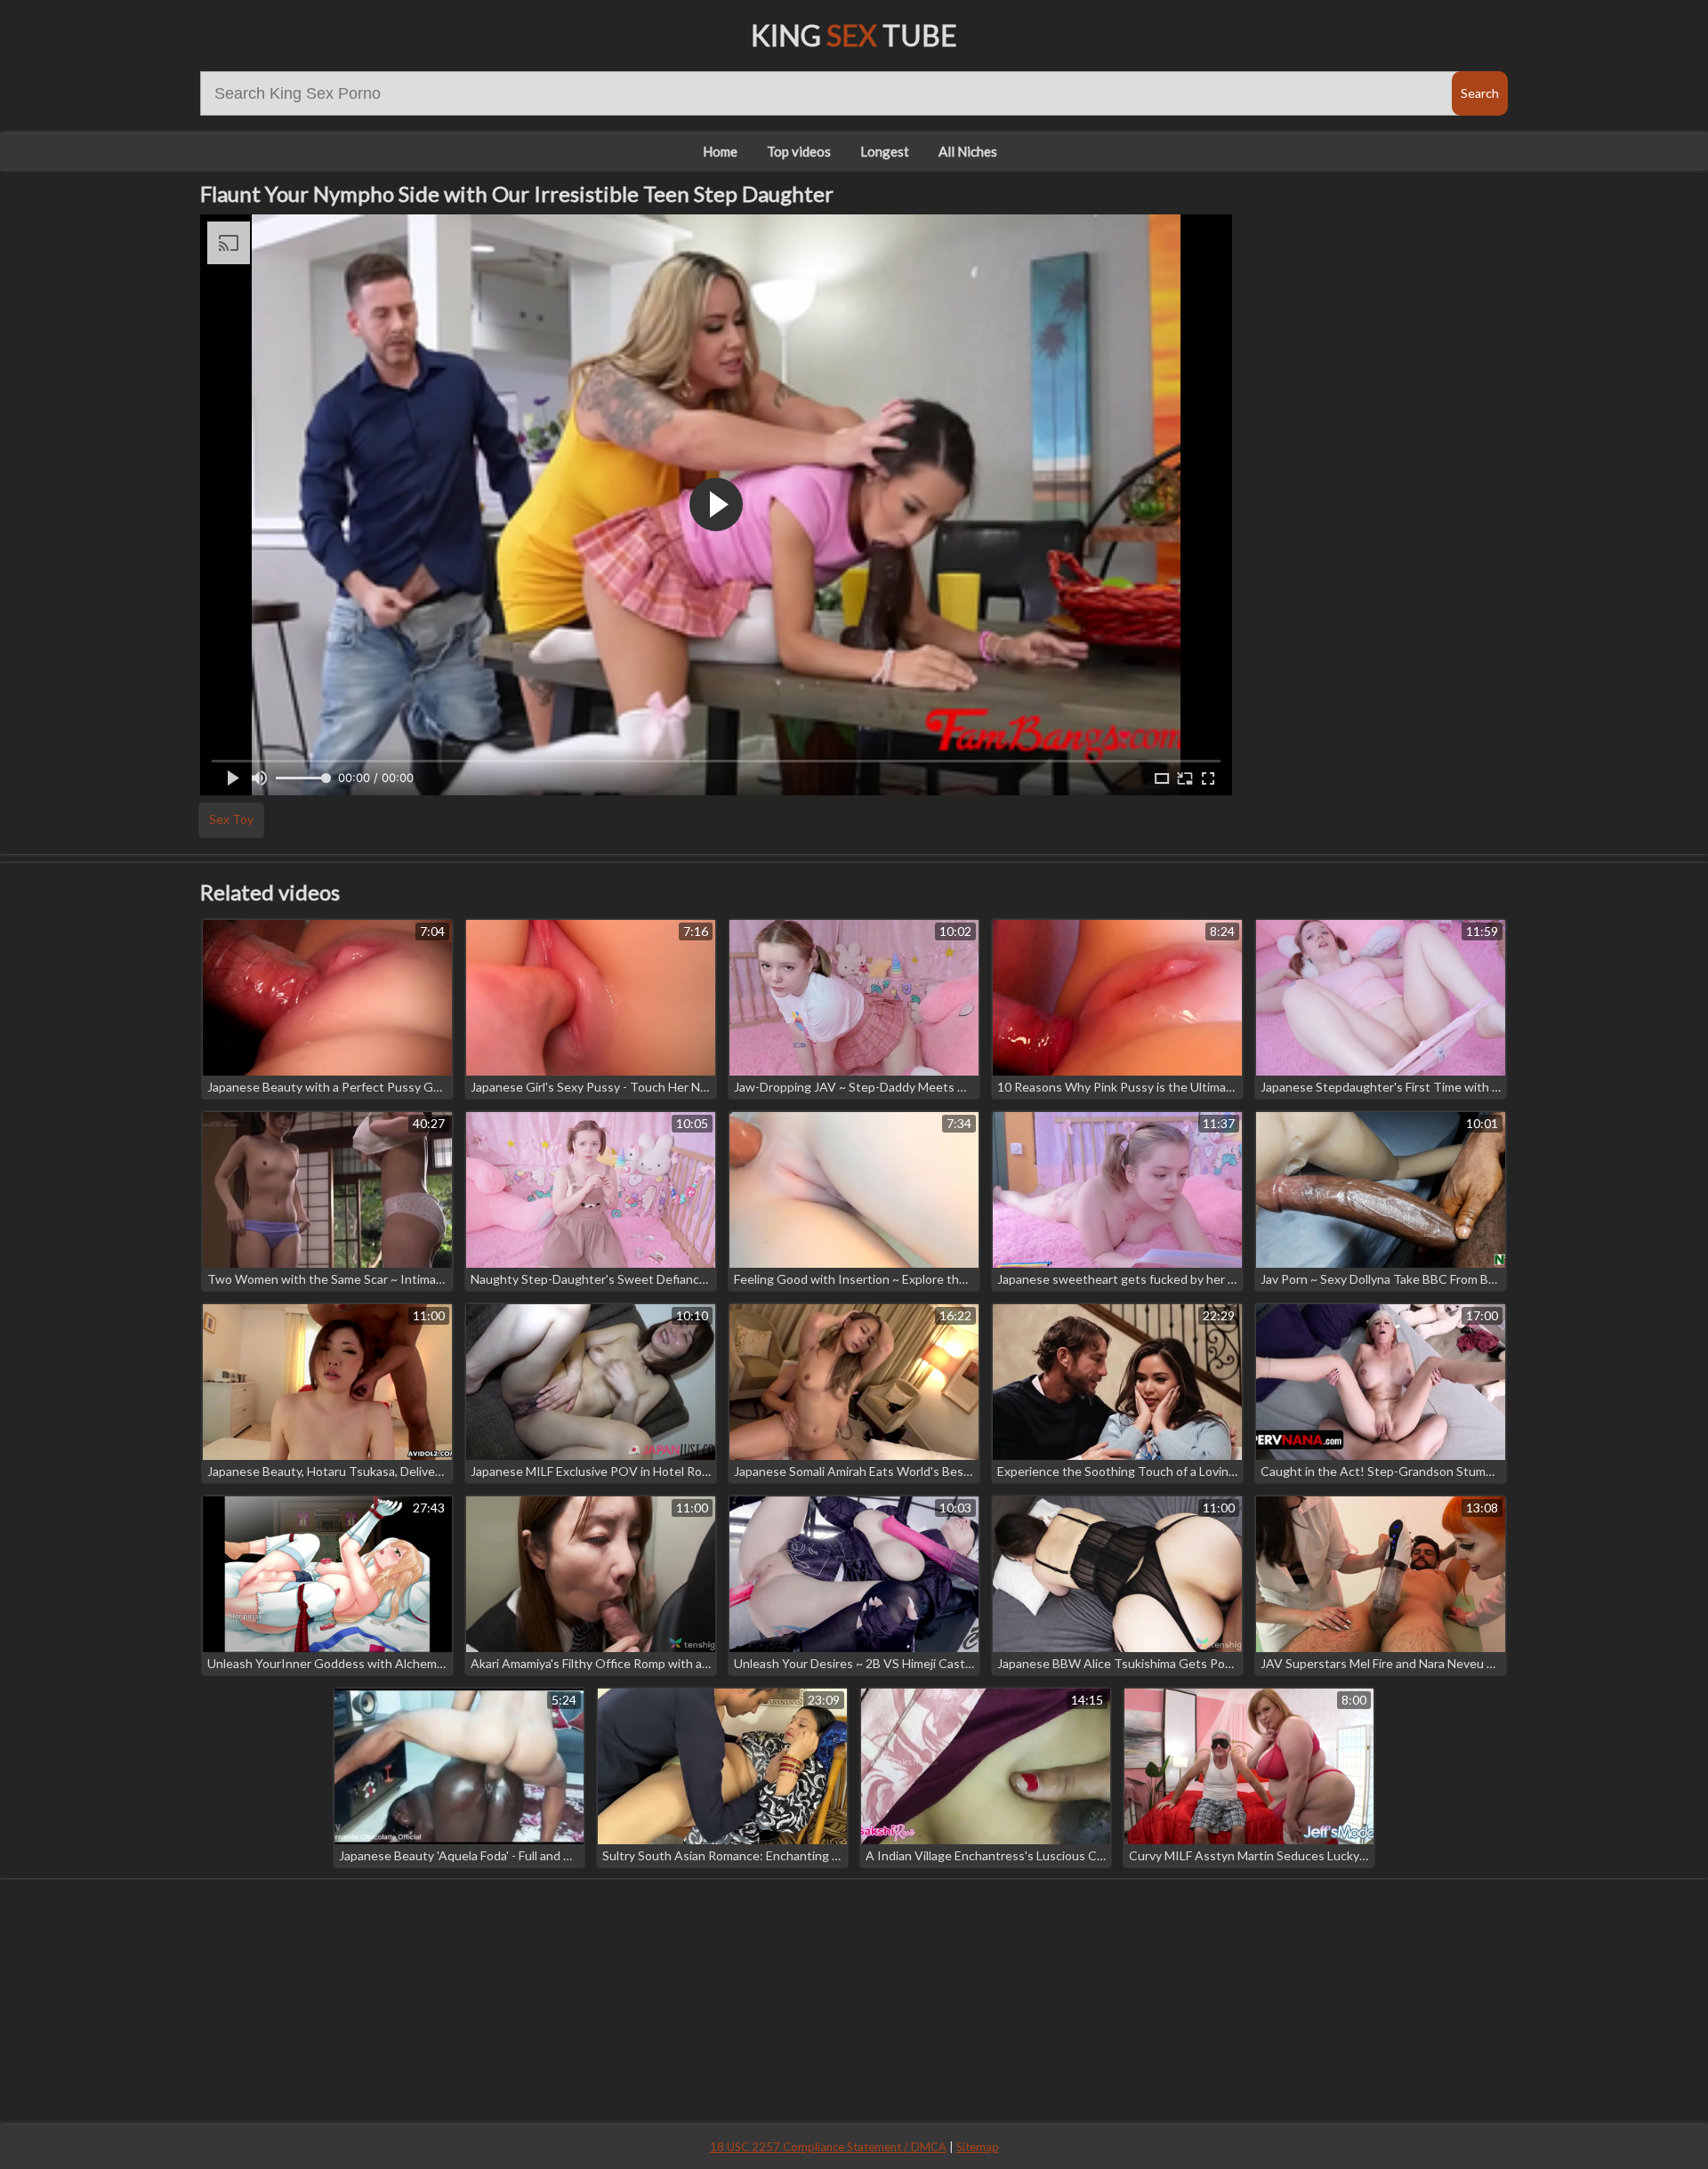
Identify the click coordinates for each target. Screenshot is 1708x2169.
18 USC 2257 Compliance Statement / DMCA (828, 2147)
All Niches (968, 151)
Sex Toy (231, 819)
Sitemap (978, 2147)
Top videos (799, 151)
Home (720, 151)
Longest (885, 151)
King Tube (854, 35)
